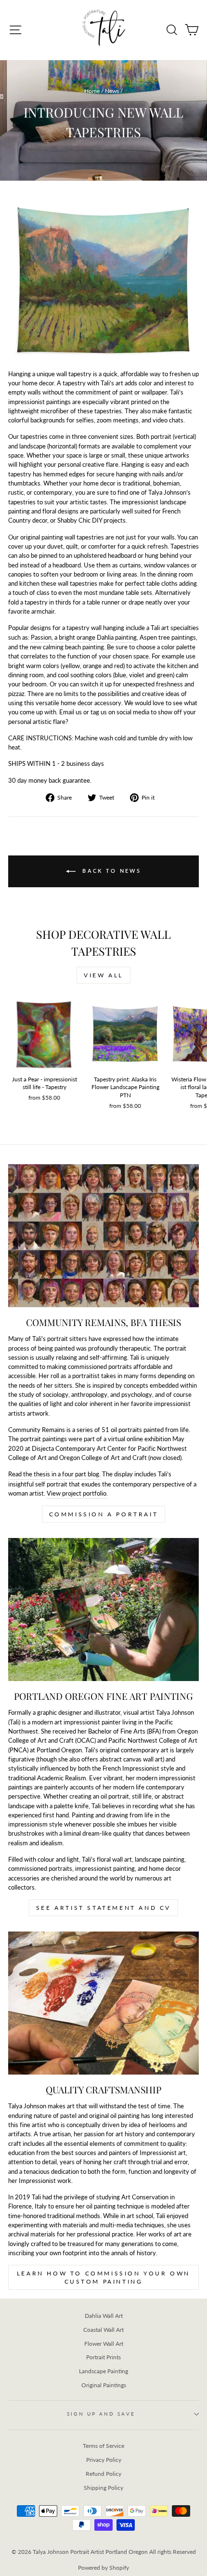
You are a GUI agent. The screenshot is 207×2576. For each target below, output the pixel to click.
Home (92, 91)
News (112, 91)
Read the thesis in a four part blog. (54, 1474)
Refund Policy (103, 2474)
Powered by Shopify (103, 2568)
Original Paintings (104, 2385)
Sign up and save (101, 2414)
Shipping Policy (103, 2488)
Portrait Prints (103, 2357)
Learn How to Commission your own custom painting (103, 2277)
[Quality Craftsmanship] (103, 2003)
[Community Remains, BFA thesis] (103, 1236)
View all (103, 975)
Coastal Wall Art (103, 2330)
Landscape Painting (103, 2371)
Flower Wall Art (104, 2344)
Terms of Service (103, 2446)
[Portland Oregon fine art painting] (103, 1610)
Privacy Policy (104, 2460)
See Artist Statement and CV (103, 1908)
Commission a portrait (104, 1514)
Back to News (110, 871)
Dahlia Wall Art (104, 2316)
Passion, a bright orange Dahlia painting (84, 637)
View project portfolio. (77, 1493)
